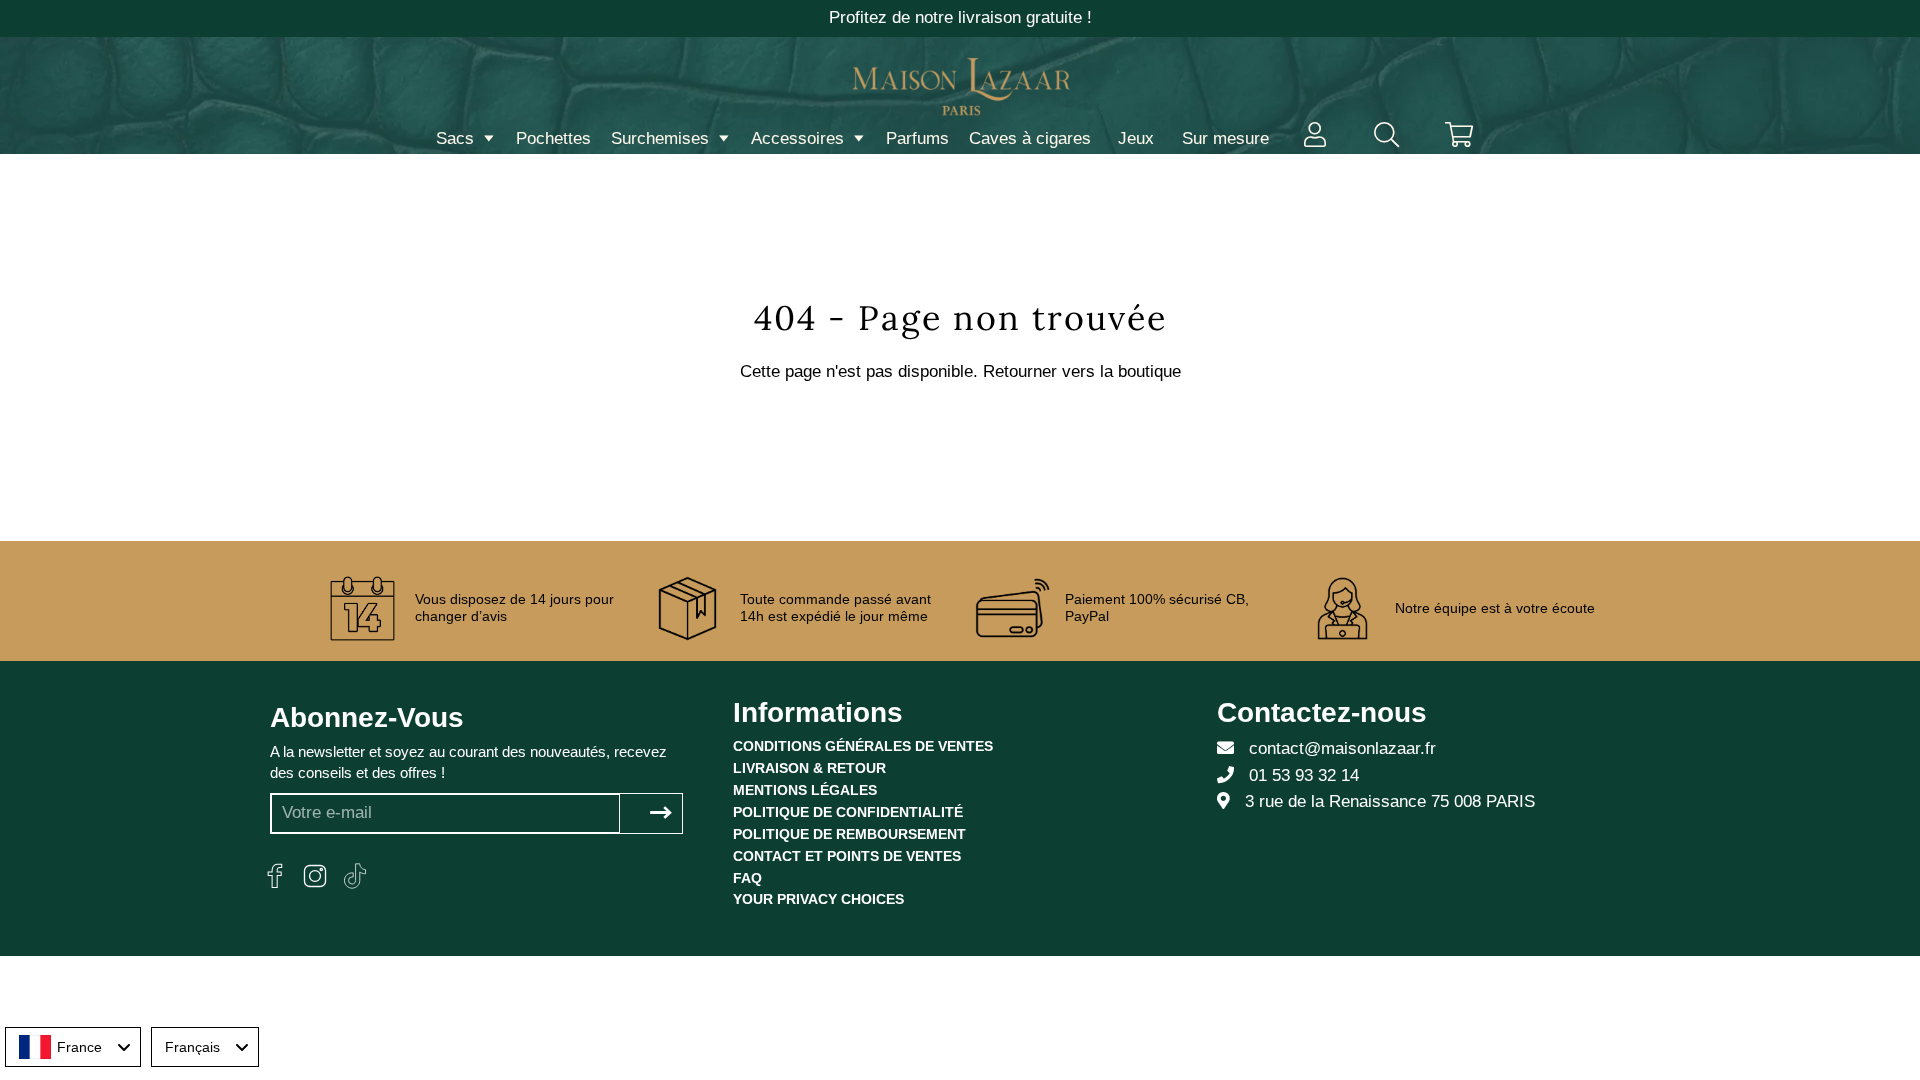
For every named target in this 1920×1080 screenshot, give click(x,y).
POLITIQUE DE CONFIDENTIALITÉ (848, 812)
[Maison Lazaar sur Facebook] (275, 876)
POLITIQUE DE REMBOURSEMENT (849, 834)
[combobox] (73, 1047)
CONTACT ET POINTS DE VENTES (847, 856)
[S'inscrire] (661, 813)
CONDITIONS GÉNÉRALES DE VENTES (863, 746)
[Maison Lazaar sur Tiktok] (355, 876)
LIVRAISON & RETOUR (809, 768)
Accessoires (800, 138)
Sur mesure (1225, 138)
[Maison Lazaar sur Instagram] (315, 876)
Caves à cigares (1030, 138)
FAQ (747, 878)
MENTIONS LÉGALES (805, 790)
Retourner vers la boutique (1082, 371)
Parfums (917, 138)
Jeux (1136, 138)
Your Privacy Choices (818, 899)
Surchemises (662, 138)
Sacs (457, 138)
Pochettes (553, 138)
